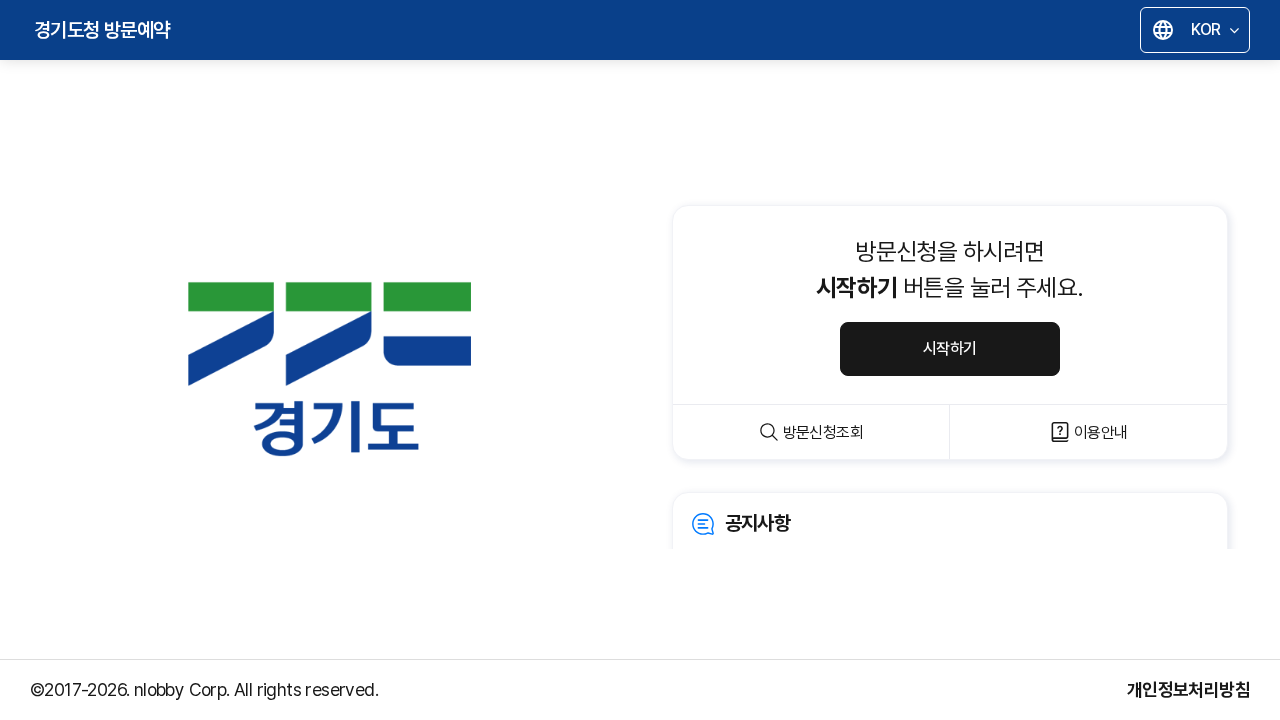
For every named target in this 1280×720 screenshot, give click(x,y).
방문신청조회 (823, 432)
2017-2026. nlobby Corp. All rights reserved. (211, 689)
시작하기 (950, 348)
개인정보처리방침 (1188, 689)
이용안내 (1101, 432)
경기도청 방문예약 (102, 30)
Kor (1200, 32)
